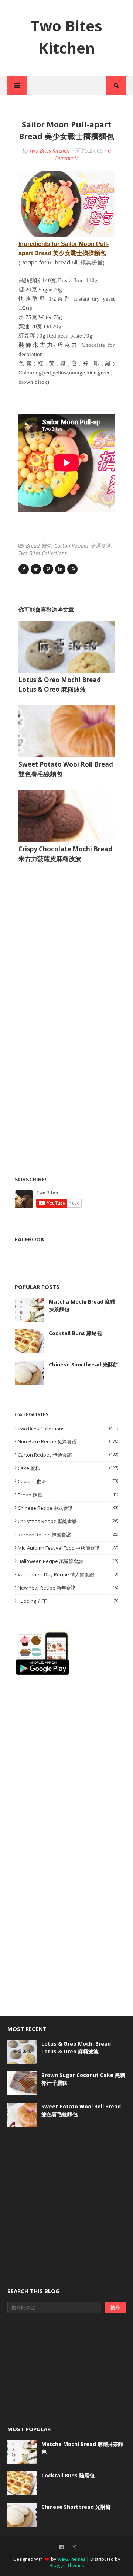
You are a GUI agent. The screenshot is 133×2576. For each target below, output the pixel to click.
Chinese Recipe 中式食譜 (68, 1508)
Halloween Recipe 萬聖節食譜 (68, 1561)
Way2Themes (71, 2559)
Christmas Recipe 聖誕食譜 (68, 1521)
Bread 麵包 (39, 546)
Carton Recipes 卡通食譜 (83, 546)
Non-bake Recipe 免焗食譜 (68, 1441)
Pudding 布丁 (68, 1601)
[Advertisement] (70, 943)
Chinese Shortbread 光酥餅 (83, 1364)
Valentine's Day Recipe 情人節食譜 (68, 1574)
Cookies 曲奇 (68, 1481)
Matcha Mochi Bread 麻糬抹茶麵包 (82, 1306)
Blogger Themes (67, 2565)
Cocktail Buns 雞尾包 (75, 1333)
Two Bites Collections (43, 553)
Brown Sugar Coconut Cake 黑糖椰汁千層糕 (83, 2079)
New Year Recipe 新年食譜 (68, 1588)
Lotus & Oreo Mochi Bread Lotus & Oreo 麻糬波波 (76, 2048)
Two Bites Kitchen (49, 150)
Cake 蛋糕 (68, 1468)
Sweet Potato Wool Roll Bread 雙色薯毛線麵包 (81, 2110)
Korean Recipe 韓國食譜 (68, 1535)
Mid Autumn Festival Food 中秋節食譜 (68, 1548)
